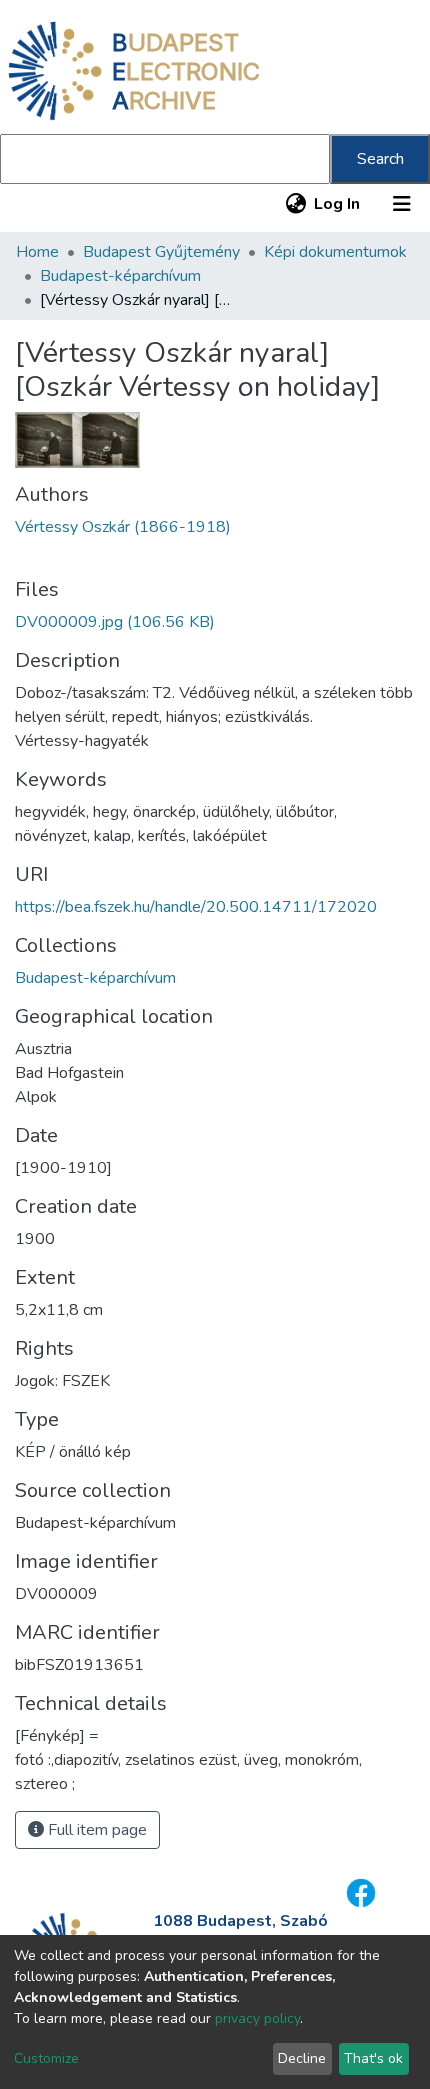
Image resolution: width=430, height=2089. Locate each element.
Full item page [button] (95, 1830)
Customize (46, 2058)
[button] (295, 204)
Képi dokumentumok (335, 252)
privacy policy (257, 2018)
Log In (338, 204)
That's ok (373, 2058)
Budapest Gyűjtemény (161, 252)
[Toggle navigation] (402, 204)
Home (37, 252)
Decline (302, 2058)
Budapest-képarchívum (120, 276)
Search (380, 159)
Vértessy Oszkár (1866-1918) (123, 527)
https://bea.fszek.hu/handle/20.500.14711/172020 (196, 907)
